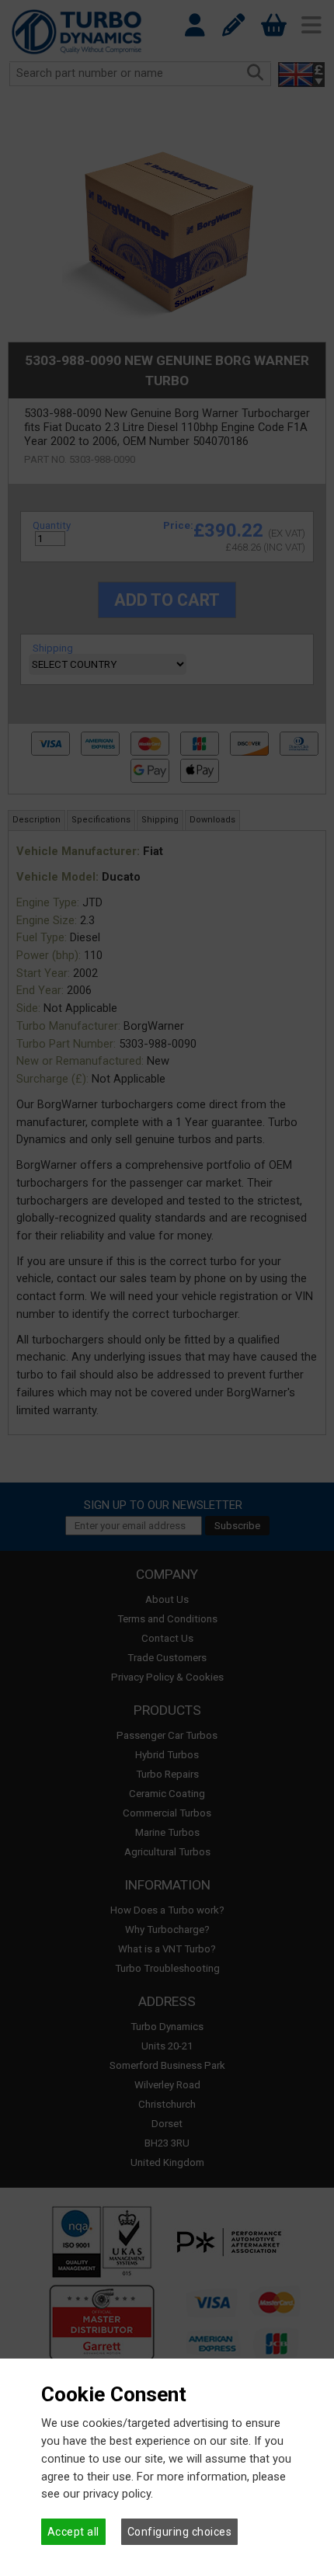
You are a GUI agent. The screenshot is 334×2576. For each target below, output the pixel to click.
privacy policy (117, 2494)
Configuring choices (180, 2532)
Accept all (73, 2532)
